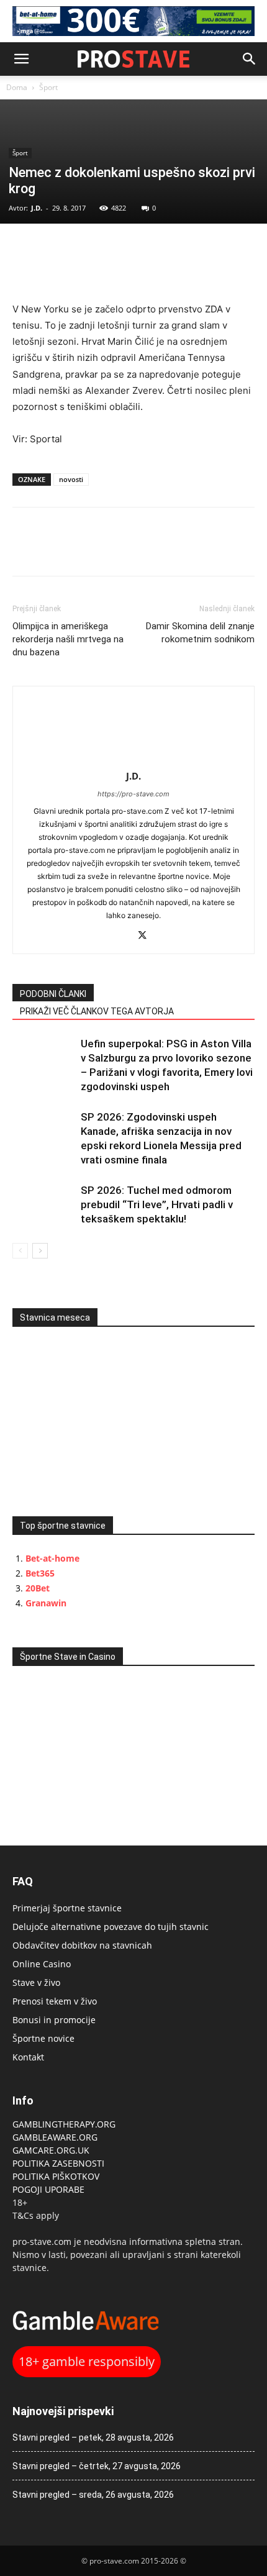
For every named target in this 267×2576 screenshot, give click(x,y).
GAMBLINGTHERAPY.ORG (64, 2124)
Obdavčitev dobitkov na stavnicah (82, 1945)
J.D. (37, 208)
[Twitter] (53, 249)
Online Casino (42, 1964)
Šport (48, 87)
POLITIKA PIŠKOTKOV (56, 2176)
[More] (111, 249)
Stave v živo (36, 1982)
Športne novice (43, 2038)
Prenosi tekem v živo (55, 2001)
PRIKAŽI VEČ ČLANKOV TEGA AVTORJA (97, 1011)
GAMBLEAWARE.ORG (56, 2137)
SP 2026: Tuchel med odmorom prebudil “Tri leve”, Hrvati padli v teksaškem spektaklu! (157, 1204)
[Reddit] (121, 936)
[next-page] (40, 1251)
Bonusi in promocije (54, 2020)
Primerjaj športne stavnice (67, 1908)
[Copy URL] (82, 249)
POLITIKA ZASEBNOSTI (58, 2163)
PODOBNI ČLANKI (53, 994)
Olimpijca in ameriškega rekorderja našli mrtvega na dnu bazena (68, 639)
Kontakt (28, 2057)
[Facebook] (25, 249)
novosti (71, 479)
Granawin (46, 1603)
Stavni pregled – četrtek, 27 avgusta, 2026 (97, 2466)
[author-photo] (133, 759)
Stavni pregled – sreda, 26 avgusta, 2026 (93, 2495)
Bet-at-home (52, 1558)
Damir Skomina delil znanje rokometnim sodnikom (200, 633)
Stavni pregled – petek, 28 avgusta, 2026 (93, 2437)
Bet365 (40, 1573)
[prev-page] (20, 1251)
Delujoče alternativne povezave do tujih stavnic (111, 1927)
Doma (17, 87)
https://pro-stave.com (133, 794)
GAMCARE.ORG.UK (51, 2150)
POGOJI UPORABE (48, 2189)
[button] (21, 59)
